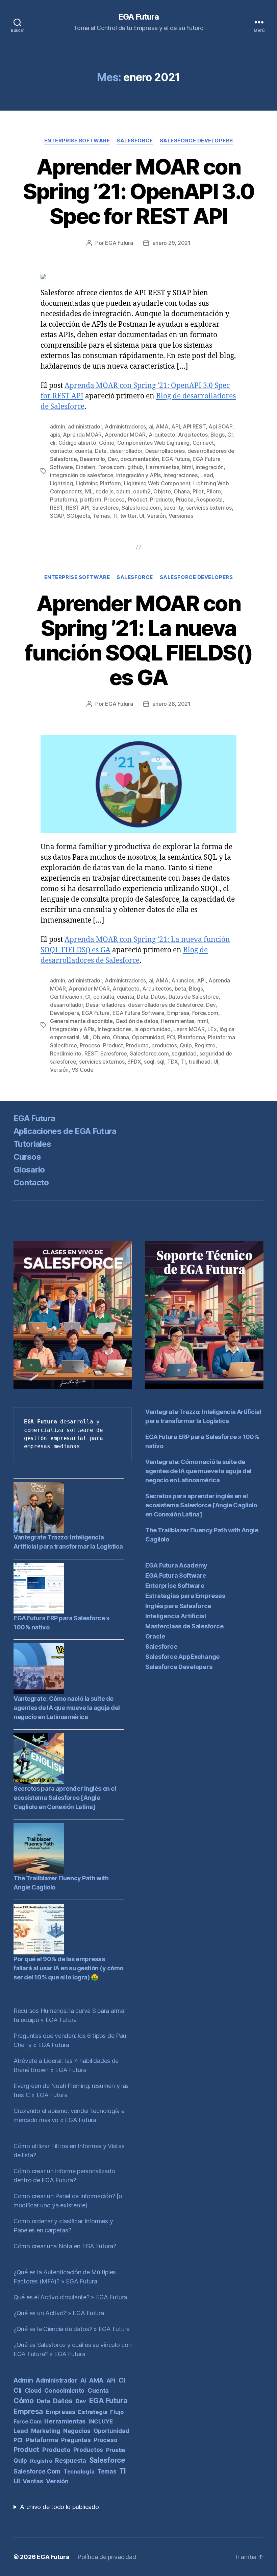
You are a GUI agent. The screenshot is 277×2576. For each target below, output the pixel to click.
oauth (123, 491)
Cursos (27, 1157)
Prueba (185, 500)
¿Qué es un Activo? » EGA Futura (59, 2313)
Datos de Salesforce (194, 997)
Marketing (46, 2431)
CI (230, 435)
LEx (212, 1029)
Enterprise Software (77, 141)
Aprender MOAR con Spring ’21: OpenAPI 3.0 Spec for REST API (139, 191)
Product (137, 500)
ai (151, 426)
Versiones (181, 516)
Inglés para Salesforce (178, 1606)
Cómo (107, 443)
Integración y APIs (138, 475)
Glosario (29, 1170)
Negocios (77, 2431)
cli (53, 443)
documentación (140, 459)
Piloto (213, 491)
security (173, 508)
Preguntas (76, 2440)
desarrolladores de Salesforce (166, 1005)
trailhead (199, 1062)
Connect (203, 443)
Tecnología (79, 2471)
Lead (207, 475)
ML (89, 491)
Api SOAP (220, 426)
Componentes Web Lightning (153, 443)
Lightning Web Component (157, 483)
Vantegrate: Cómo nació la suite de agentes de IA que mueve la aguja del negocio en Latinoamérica (67, 1708)
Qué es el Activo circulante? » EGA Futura (70, 2297)
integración (210, 467)
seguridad (184, 1053)
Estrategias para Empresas (185, 1596)
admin (58, 426)
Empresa (178, 1013)
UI (142, 516)
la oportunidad (153, 1029)
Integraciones (181, 475)
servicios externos (209, 508)
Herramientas (163, 467)
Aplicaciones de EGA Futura (65, 1131)
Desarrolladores (165, 451)
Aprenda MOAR (82, 435)
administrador (85, 426)
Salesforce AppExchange (182, 1657)
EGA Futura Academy (176, 1565)
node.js (105, 491)
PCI (171, 1037)
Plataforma (64, 500)
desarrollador (126, 451)
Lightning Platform (98, 483)
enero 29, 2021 (171, 243)
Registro (205, 1045)
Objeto (162, 491)
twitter (128, 516)
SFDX (134, 1062)
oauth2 (142, 491)
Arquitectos (193, 435)
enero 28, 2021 (171, 704)
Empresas (61, 2412)
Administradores (125, 426)
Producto (161, 500)
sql (161, 1062)
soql (149, 1062)
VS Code (83, 1070)
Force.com (111, 467)
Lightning (61, 483)
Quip (186, 1045)
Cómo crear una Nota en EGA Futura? (65, 2246)
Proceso (114, 500)
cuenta (83, 451)
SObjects (78, 516)
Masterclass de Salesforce (184, 1626)
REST (57, 508)
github (135, 467)
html (187, 467)
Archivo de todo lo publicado (59, 2507)
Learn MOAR (189, 1029)
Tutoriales (32, 1144)
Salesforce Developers (196, 141)
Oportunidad (148, 1037)
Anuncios (183, 980)
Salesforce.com (141, 508)
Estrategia (93, 2412)
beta (180, 989)
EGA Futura (138, 17)
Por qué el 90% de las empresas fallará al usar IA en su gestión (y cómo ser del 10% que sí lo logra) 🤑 (68, 1968)
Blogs (218, 435)
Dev (113, 459)
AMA (162, 426)
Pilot (198, 491)
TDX (173, 1062)
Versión (156, 516)
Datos (158, 997)
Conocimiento (64, 2391)
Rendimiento (66, 1053)
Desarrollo (92, 459)
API (175, 426)
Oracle (155, 1636)
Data (101, 451)
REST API (78, 508)
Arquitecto (162, 435)
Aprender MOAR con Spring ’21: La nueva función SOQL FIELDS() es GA (138, 640)
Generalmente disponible (81, 1021)
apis (55, 435)
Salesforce (135, 141)
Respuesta (209, 500)
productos (164, 1045)
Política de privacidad (107, 2557)
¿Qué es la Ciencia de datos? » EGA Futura (72, 2329)
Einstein (85, 467)
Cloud (33, 2391)
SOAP (57, 516)
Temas (101, 516)
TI (115, 516)
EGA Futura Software (138, 1013)
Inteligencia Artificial (176, 1616)
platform (91, 500)
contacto (61, 451)
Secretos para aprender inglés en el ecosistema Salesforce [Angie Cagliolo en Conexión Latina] (65, 1798)
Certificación (66, 997)
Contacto (31, 1182)
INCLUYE (101, 2421)
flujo (117, 2412)
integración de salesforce (82, 475)
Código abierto (77, 443)
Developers (64, 1013)
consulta (104, 997)
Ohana (182, 491)
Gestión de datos (137, 1021)
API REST (194, 426)
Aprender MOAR (125, 435)
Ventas (33, 2481)
